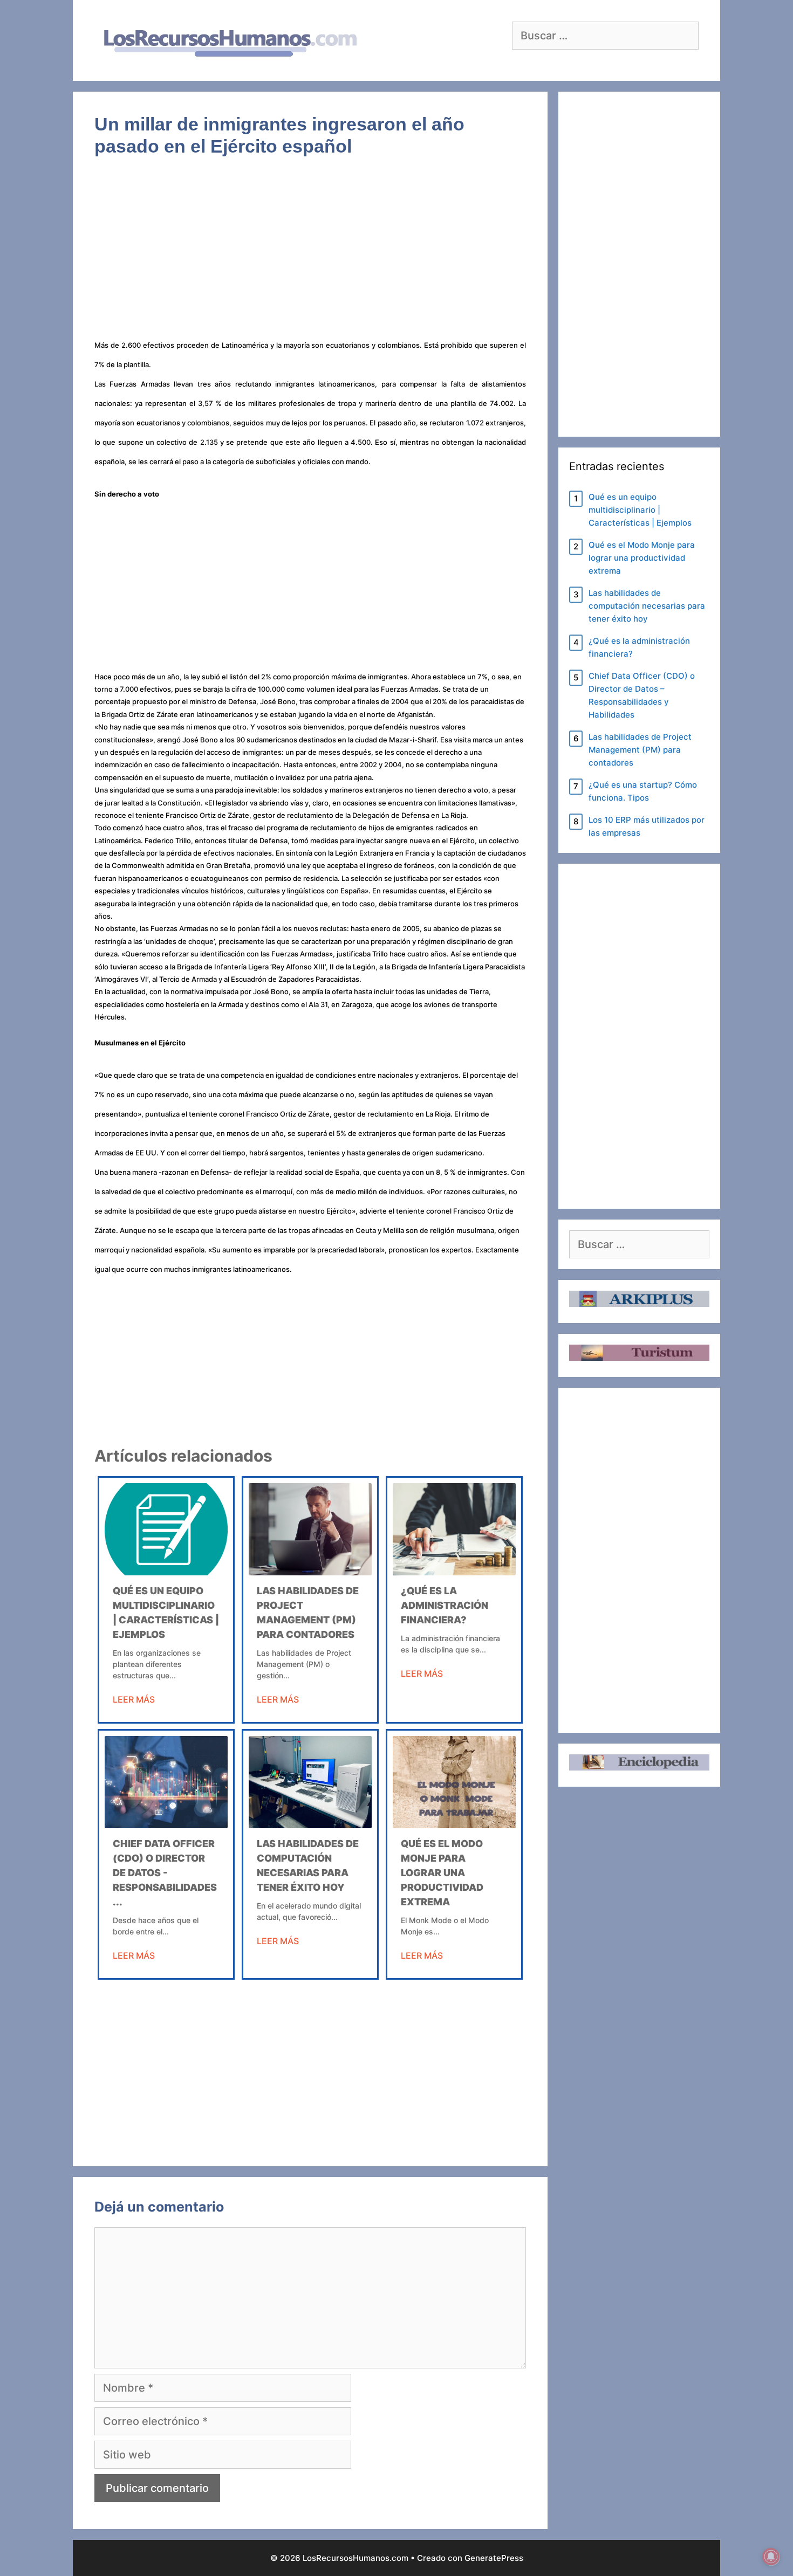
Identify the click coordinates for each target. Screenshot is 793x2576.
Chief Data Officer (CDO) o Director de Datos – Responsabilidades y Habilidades (642, 695)
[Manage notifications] (771, 2557)
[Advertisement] (310, 254)
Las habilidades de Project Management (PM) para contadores (640, 750)
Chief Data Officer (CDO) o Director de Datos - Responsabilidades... (165, 1873)
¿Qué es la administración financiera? (445, 1605)
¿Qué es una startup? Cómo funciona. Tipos (643, 791)
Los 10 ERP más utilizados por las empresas (647, 826)
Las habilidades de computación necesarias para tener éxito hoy (647, 606)
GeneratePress (494, 2558)
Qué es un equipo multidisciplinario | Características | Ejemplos (640, 510)
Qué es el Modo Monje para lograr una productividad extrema (442, 1873)
